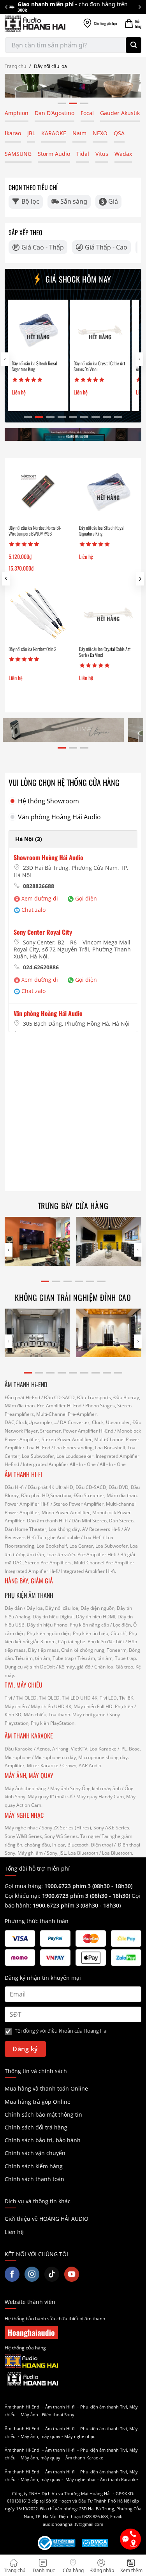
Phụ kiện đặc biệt (106, 1641)
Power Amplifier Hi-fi (27, 1504)
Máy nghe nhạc (21, 1828)
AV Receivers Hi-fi (101, 1529)
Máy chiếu (16, 1706)
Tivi (8, 1698)
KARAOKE (54, 133)
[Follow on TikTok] (52, 2274)
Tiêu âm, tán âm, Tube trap (44, 1658)
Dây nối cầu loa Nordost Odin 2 (33, 649)
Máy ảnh (29, 2415)
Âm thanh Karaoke (84, 2458)
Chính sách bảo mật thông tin (43, 2114)
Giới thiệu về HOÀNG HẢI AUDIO (47, 2219)
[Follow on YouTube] (72, 2274)
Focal (87, 113)
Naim (79, 133)
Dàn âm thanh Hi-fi (47, 1521)
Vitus (102, 154)
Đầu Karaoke (19, 1749)
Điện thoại (102, 1845)
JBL (31, 133)
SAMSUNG (18, 154)
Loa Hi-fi (93, 1537)
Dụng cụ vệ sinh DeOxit (30, 1667)
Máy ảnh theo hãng (26, 1788)
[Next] (139, 7)
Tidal (83, 154)
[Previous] (7, 7)
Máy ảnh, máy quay (40, 2436)
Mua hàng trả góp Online (38, 2102)
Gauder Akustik (120, 113)
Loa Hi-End (39, 1448)
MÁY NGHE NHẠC (24, 1815)
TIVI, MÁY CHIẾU (24, 1685)
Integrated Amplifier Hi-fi (32, 1571)
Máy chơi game (89, 1715)
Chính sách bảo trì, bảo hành (43, 2140)
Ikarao (13, 133)
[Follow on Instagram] (32, 2274)
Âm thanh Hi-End (22, 2407)
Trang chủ (15, 66)
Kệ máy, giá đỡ (75, 1667)
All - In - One (83, 1464)
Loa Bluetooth (83, 1853)
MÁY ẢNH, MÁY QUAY (30, 1775)
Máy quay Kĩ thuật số (50, 1797)
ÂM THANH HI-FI (23, 1474)
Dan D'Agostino (55, 113)
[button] (140, 579)
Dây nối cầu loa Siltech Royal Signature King (26, 366)
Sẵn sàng (74, 201)
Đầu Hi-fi (14, 1487)
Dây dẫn (14, 1608)
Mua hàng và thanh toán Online (46, 2088)
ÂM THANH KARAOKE (29, 1736)
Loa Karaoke (103, 1749)
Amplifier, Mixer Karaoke (32, 1765)
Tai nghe (90, 1836)
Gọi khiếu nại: (23, 1896)
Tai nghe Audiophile (58, 1537)
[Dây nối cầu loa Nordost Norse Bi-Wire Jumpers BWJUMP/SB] (38, 491)
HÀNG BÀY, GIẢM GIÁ (29, 1581)
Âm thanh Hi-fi (60, 2407)
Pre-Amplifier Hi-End (59, 1406)
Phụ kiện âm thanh (99, 2407)
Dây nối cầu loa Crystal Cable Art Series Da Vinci (91, 366)
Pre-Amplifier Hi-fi (97, 1554)
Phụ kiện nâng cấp (89, 1625)
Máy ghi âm (30, 1853)
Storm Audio (54, 154)
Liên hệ (14, 2232)
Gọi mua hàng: (69, 1886)
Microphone (18, 1757)
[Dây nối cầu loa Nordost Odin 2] (38, 613)
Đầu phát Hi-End (22, 1397)
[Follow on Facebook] (12, 2274)
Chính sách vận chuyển (35, 2153)
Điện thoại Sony (58, 2415)
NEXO (100, 133)
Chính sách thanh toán (34, 2179)
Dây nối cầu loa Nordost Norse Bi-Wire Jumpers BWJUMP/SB (35, 531)
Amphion (17, 113)
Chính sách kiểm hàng (34, 2166)
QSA (119, 133)
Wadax (123, 154)
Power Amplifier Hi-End (88, 1431)
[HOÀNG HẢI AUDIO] (35, 24)
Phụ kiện (124, 1706)
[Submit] (134, 45)
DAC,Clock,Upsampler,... (31, 1422)
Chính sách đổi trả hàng (36, 2127)
